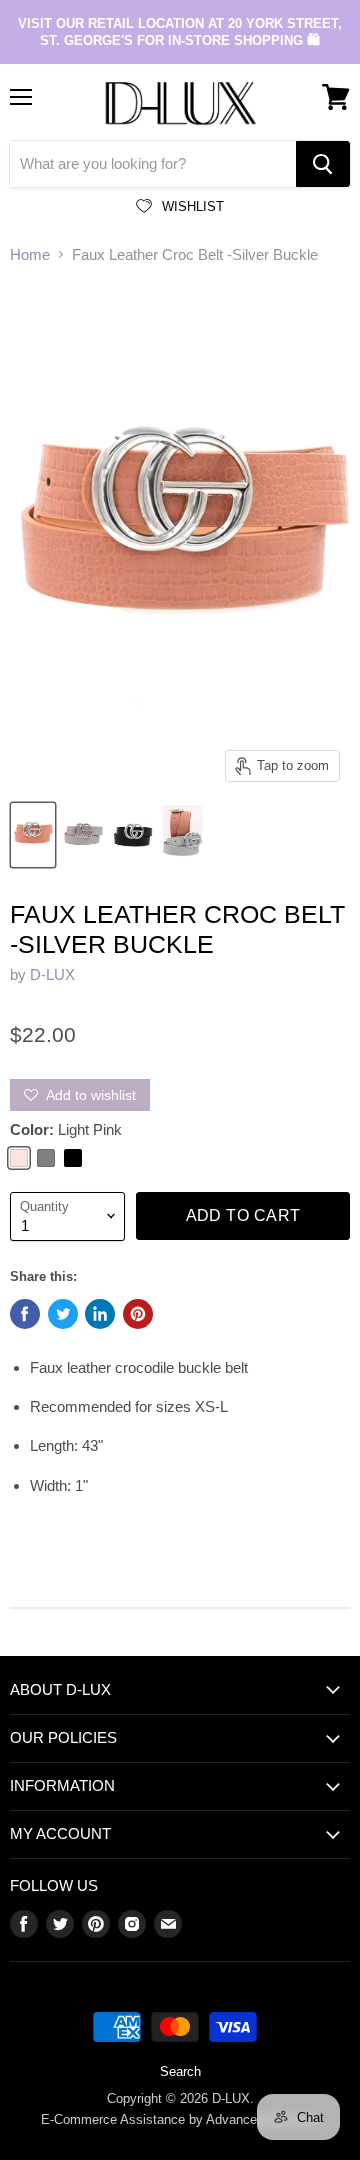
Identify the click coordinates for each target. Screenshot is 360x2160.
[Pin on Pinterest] (138, 1314)
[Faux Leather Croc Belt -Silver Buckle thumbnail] (33, 835)
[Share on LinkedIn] (100, 1314)
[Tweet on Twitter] (63, 1314)
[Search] (323, 164)
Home (30, 254)
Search (180, 2071)
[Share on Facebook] (25, 1314)
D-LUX (52, 974)
